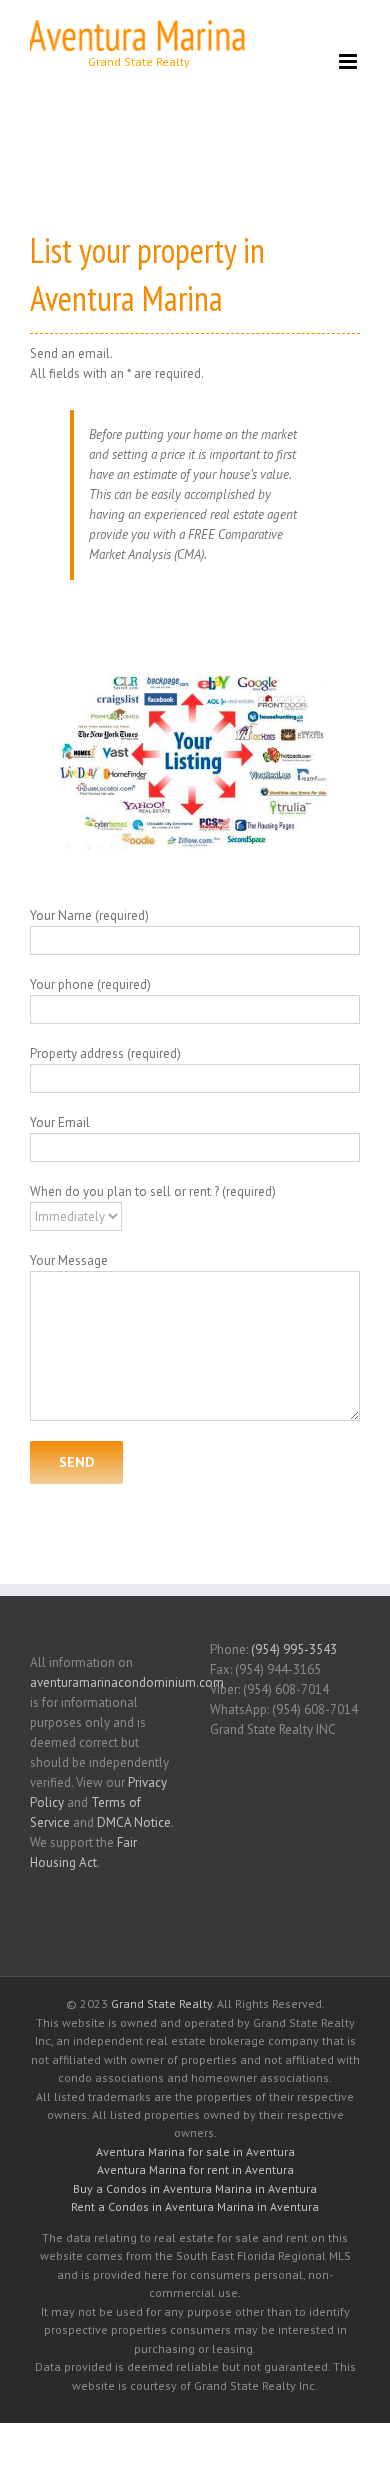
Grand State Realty (161, 2003)
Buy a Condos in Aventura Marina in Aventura (195, 2188)
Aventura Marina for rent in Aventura (195, 2169)
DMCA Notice (134, 1822)
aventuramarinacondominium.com (127, 1682)
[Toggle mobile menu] (349, 61)
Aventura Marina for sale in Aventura (195, 2151)
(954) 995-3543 (294, 1649)
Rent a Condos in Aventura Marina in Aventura (195, 2206)
